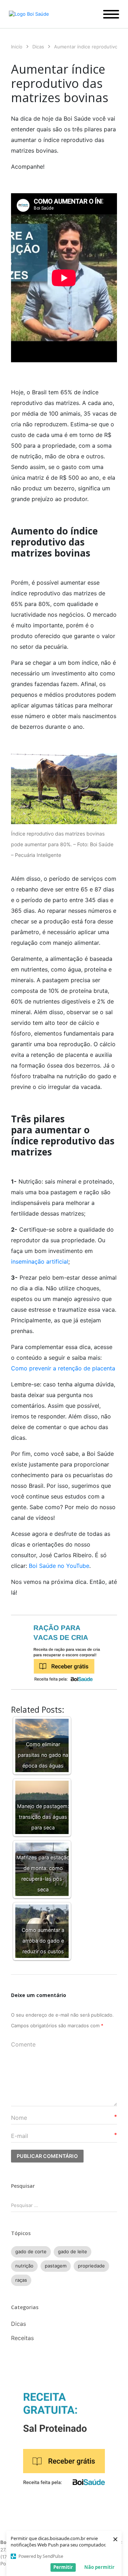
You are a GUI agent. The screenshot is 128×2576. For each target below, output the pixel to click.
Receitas (22, 2338)
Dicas (38, 47)
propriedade (91, 2266)
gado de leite (73, 2251)
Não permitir (99, 2567)
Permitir (63, 2567)
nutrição (24, 2266)
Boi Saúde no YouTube (59, 1566)
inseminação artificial (40, 1261)
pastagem (56, 2266)
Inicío (17, 47)
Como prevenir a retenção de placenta (63, 1368)
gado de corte (31, 2251)
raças (21, 2280)
